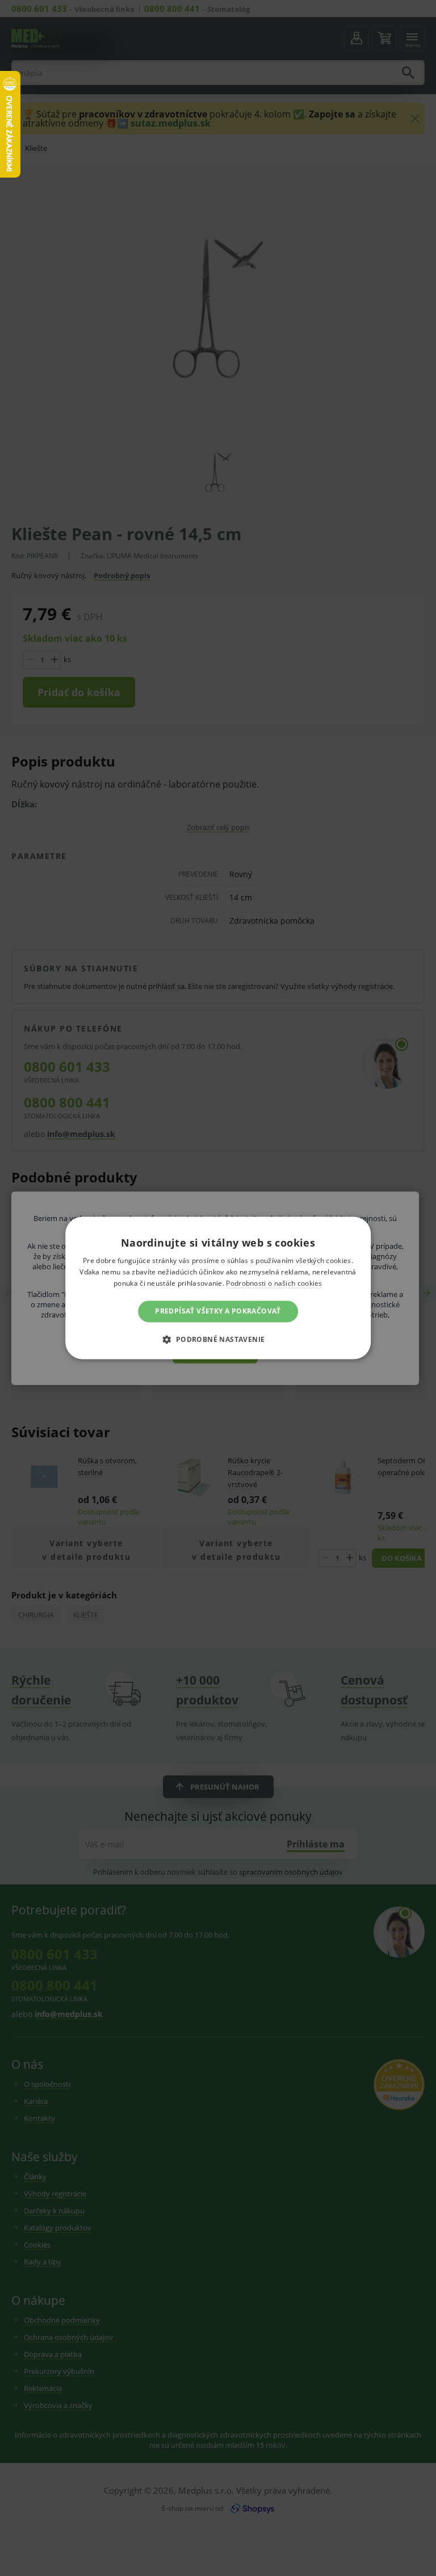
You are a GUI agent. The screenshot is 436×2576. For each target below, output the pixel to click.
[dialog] (218, 1288)
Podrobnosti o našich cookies (274, 1283)
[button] (218, 1340)
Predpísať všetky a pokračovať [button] (218, 1311)
